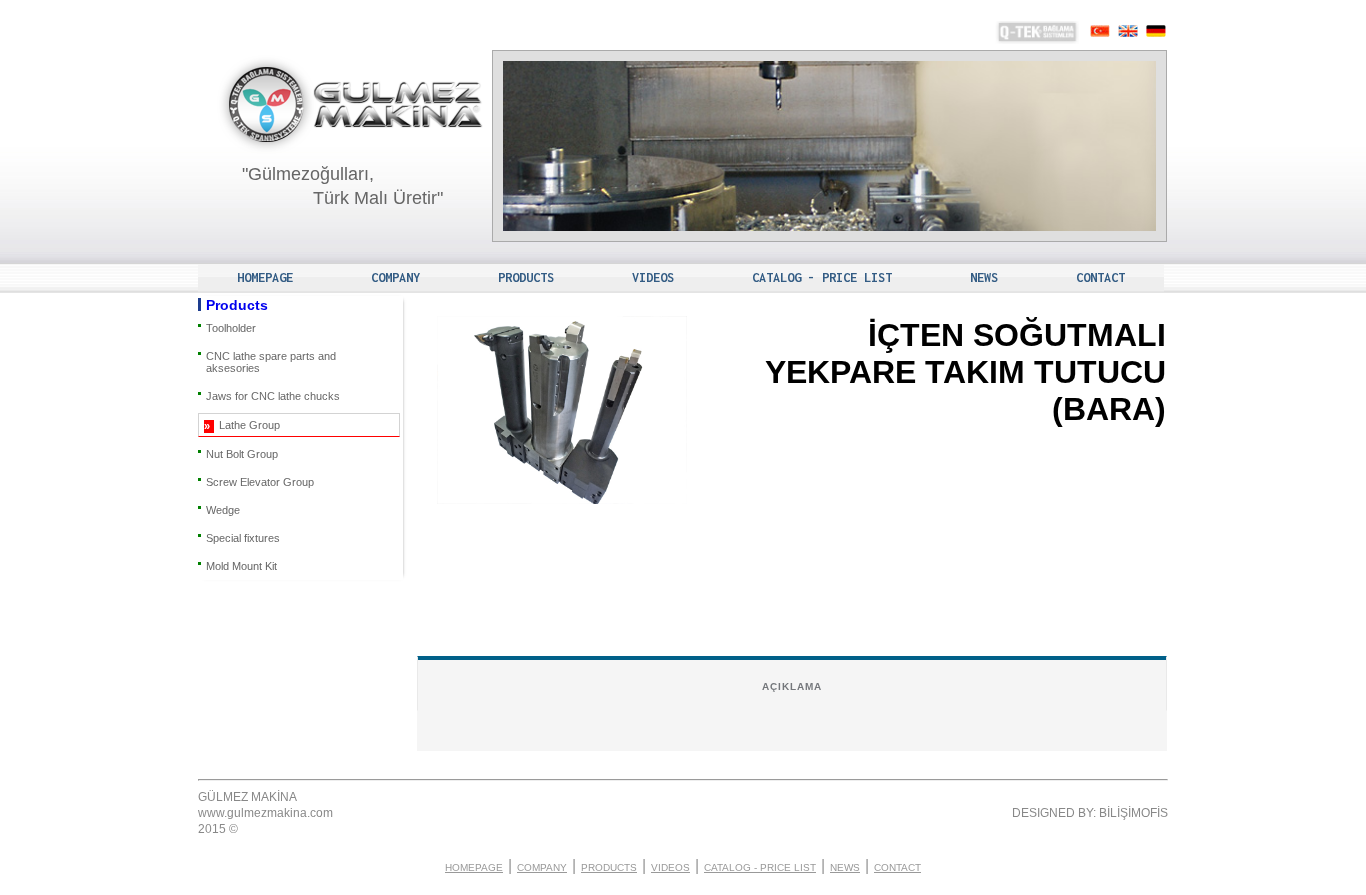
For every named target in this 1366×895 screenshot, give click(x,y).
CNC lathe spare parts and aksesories (271, 362)
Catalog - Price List (822, 277)
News (984, 277)
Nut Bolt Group (242, 454)
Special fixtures (243, 538)
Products (526, 277)
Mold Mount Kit (241, 566)
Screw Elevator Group (260, 482)
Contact (1100, 277)
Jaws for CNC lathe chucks (273, 396)
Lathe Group (249, 425)
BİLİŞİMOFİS (1133, 813)
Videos (653, 277)
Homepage (265, 277)
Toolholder (231, 328)
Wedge (223, 510)
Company (395, 277)
